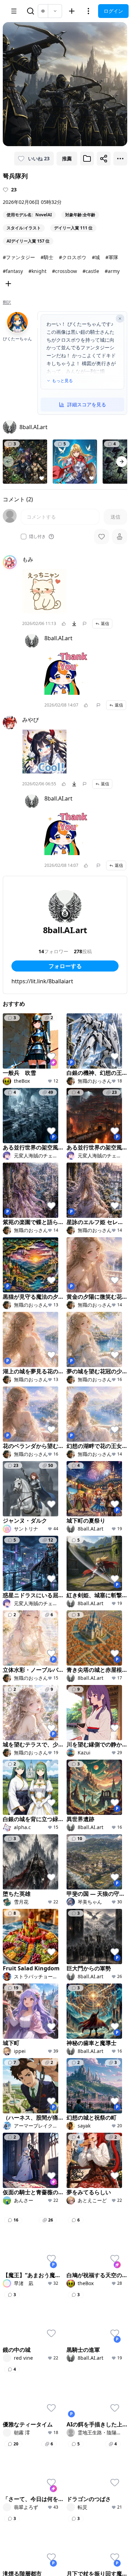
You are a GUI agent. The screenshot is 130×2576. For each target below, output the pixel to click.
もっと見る (62, 381)
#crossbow (64, 271)
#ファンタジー (19, 257)
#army (112, 271)
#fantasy (13, 271)
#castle (91, 271)
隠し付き (37, 537)
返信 (105, 623)
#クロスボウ (73, 257)
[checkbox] (24, 537)
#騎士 (47, 257)
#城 (96, 257)
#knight (37, 271)
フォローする (65, 966)
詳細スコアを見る (87, 404)
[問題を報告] (85, 624)
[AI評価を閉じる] (120, 319)
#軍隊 (112, 257)
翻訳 (7, 302)
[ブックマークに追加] (87, 159)
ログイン (113, 11)
